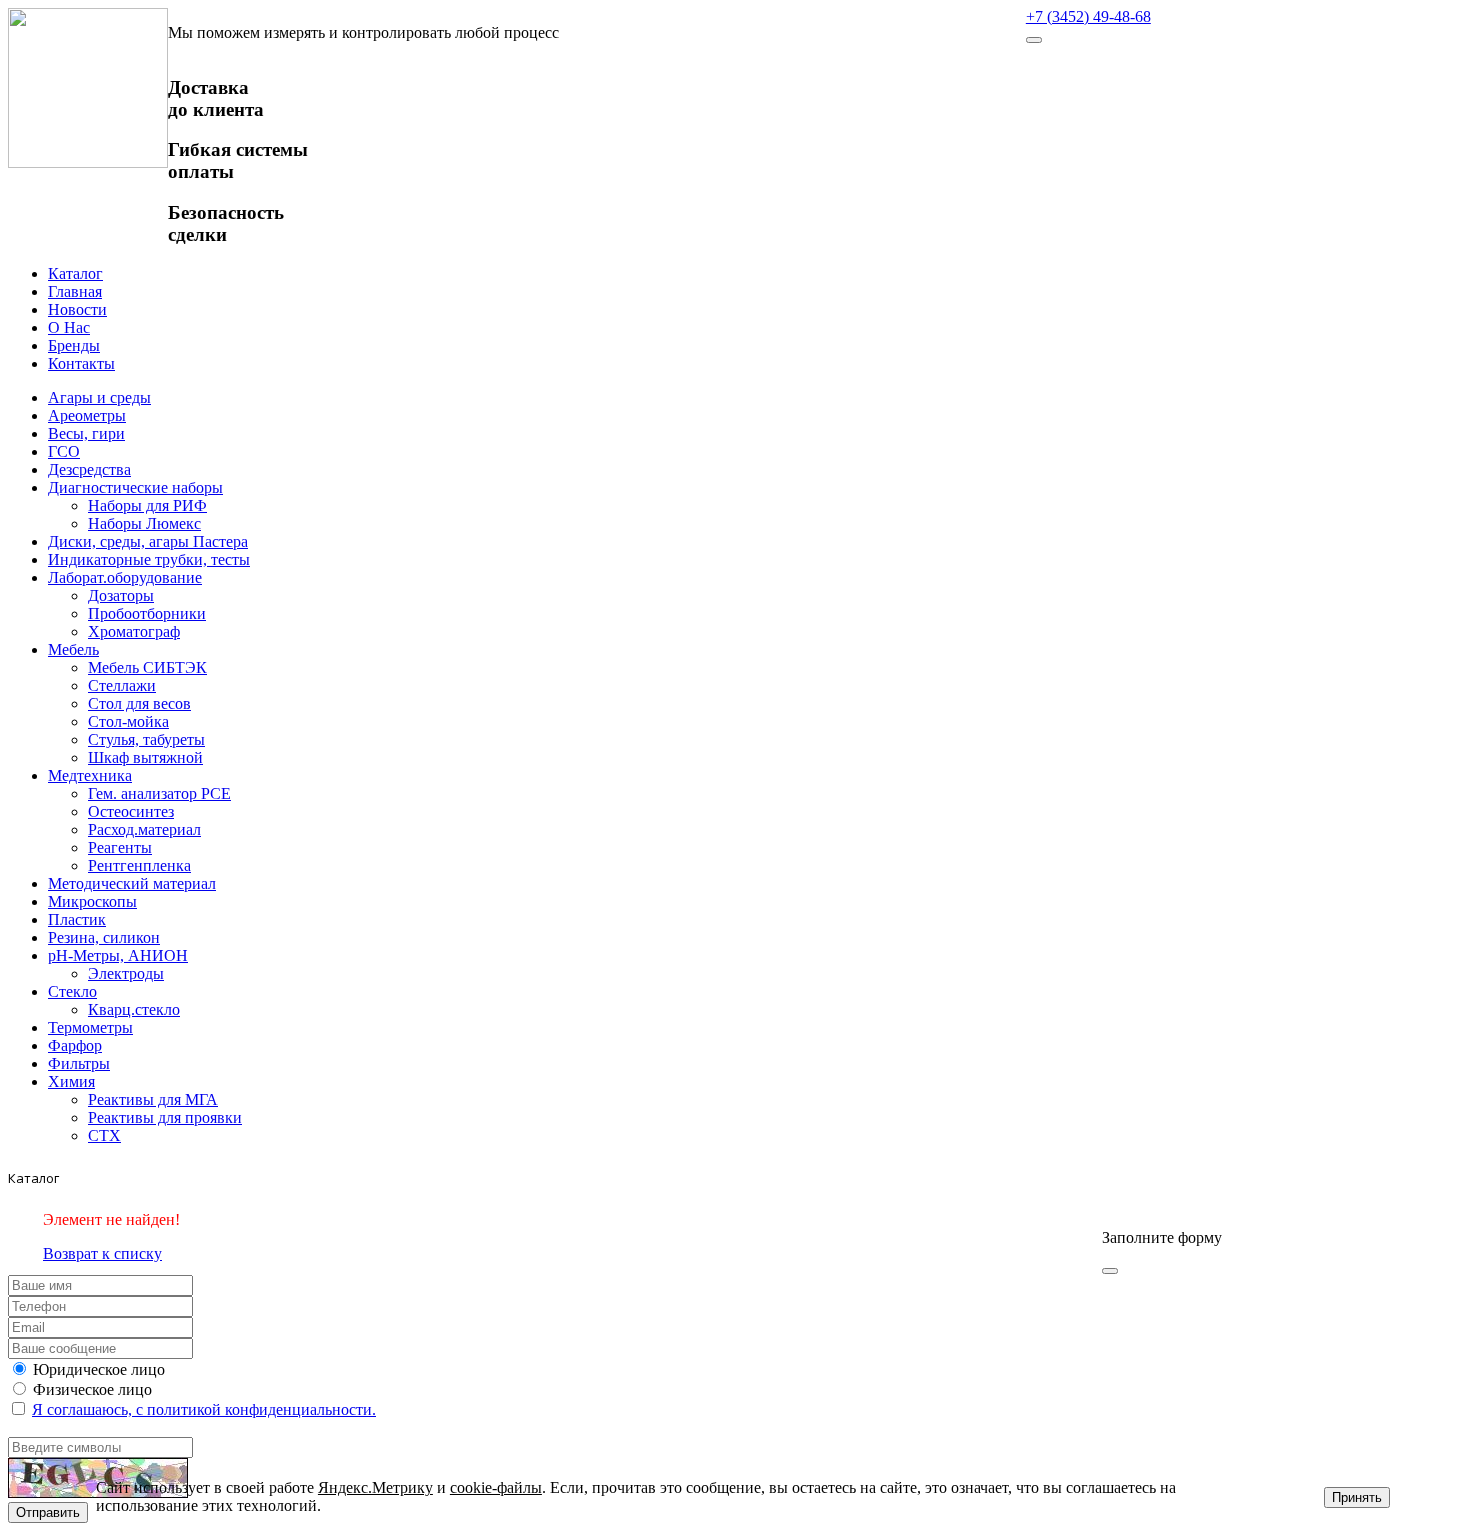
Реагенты (120, 847)
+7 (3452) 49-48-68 (1088, 16)
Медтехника (90, 775)
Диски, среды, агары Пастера (148, 541)
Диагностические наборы (135, 487)
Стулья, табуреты (146, 739)
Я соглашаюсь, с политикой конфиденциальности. (204, 1409)
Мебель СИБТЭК (147, 667)
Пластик (77, 919)
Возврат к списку (102, 1253)
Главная (75, 291)
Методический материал (132, 883)
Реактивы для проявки (165, 1117)
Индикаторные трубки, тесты (149, 559)
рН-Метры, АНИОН (118, 955)
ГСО (64, 451)
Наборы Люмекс (144, 523)
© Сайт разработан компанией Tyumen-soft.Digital (1271, 1203)
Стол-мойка (128, 721)
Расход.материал (144, 829)
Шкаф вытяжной (145, 757)
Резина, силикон (104, 937)
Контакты (81, 363)
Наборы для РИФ (147, 505)
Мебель (73, 649)
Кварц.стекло (134, 1009)
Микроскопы (92, 901)
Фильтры (79, 1063)
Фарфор (75, 1045)
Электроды (126, 973)
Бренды (74, 345)
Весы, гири (86, 433)
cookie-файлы (496, 1487)
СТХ (104, 1135)
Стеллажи (122, 685)
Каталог (75, 273)
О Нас (69, 327)
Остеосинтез (131, 811)
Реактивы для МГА (153, 1099)
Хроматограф (134, 631)
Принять (1357, 1497)
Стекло (72, 991)
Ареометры (87, 415)
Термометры (90, 1027)
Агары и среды (99, 397)
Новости (77, 309)
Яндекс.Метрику (375, 1487)
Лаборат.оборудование (125, 577)
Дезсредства (89, 469)
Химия (71, 1081)
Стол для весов (139, 703)
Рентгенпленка (139, 865)
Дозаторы (121, 595)
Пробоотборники (147, 613)
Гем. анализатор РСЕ (159, 793)
